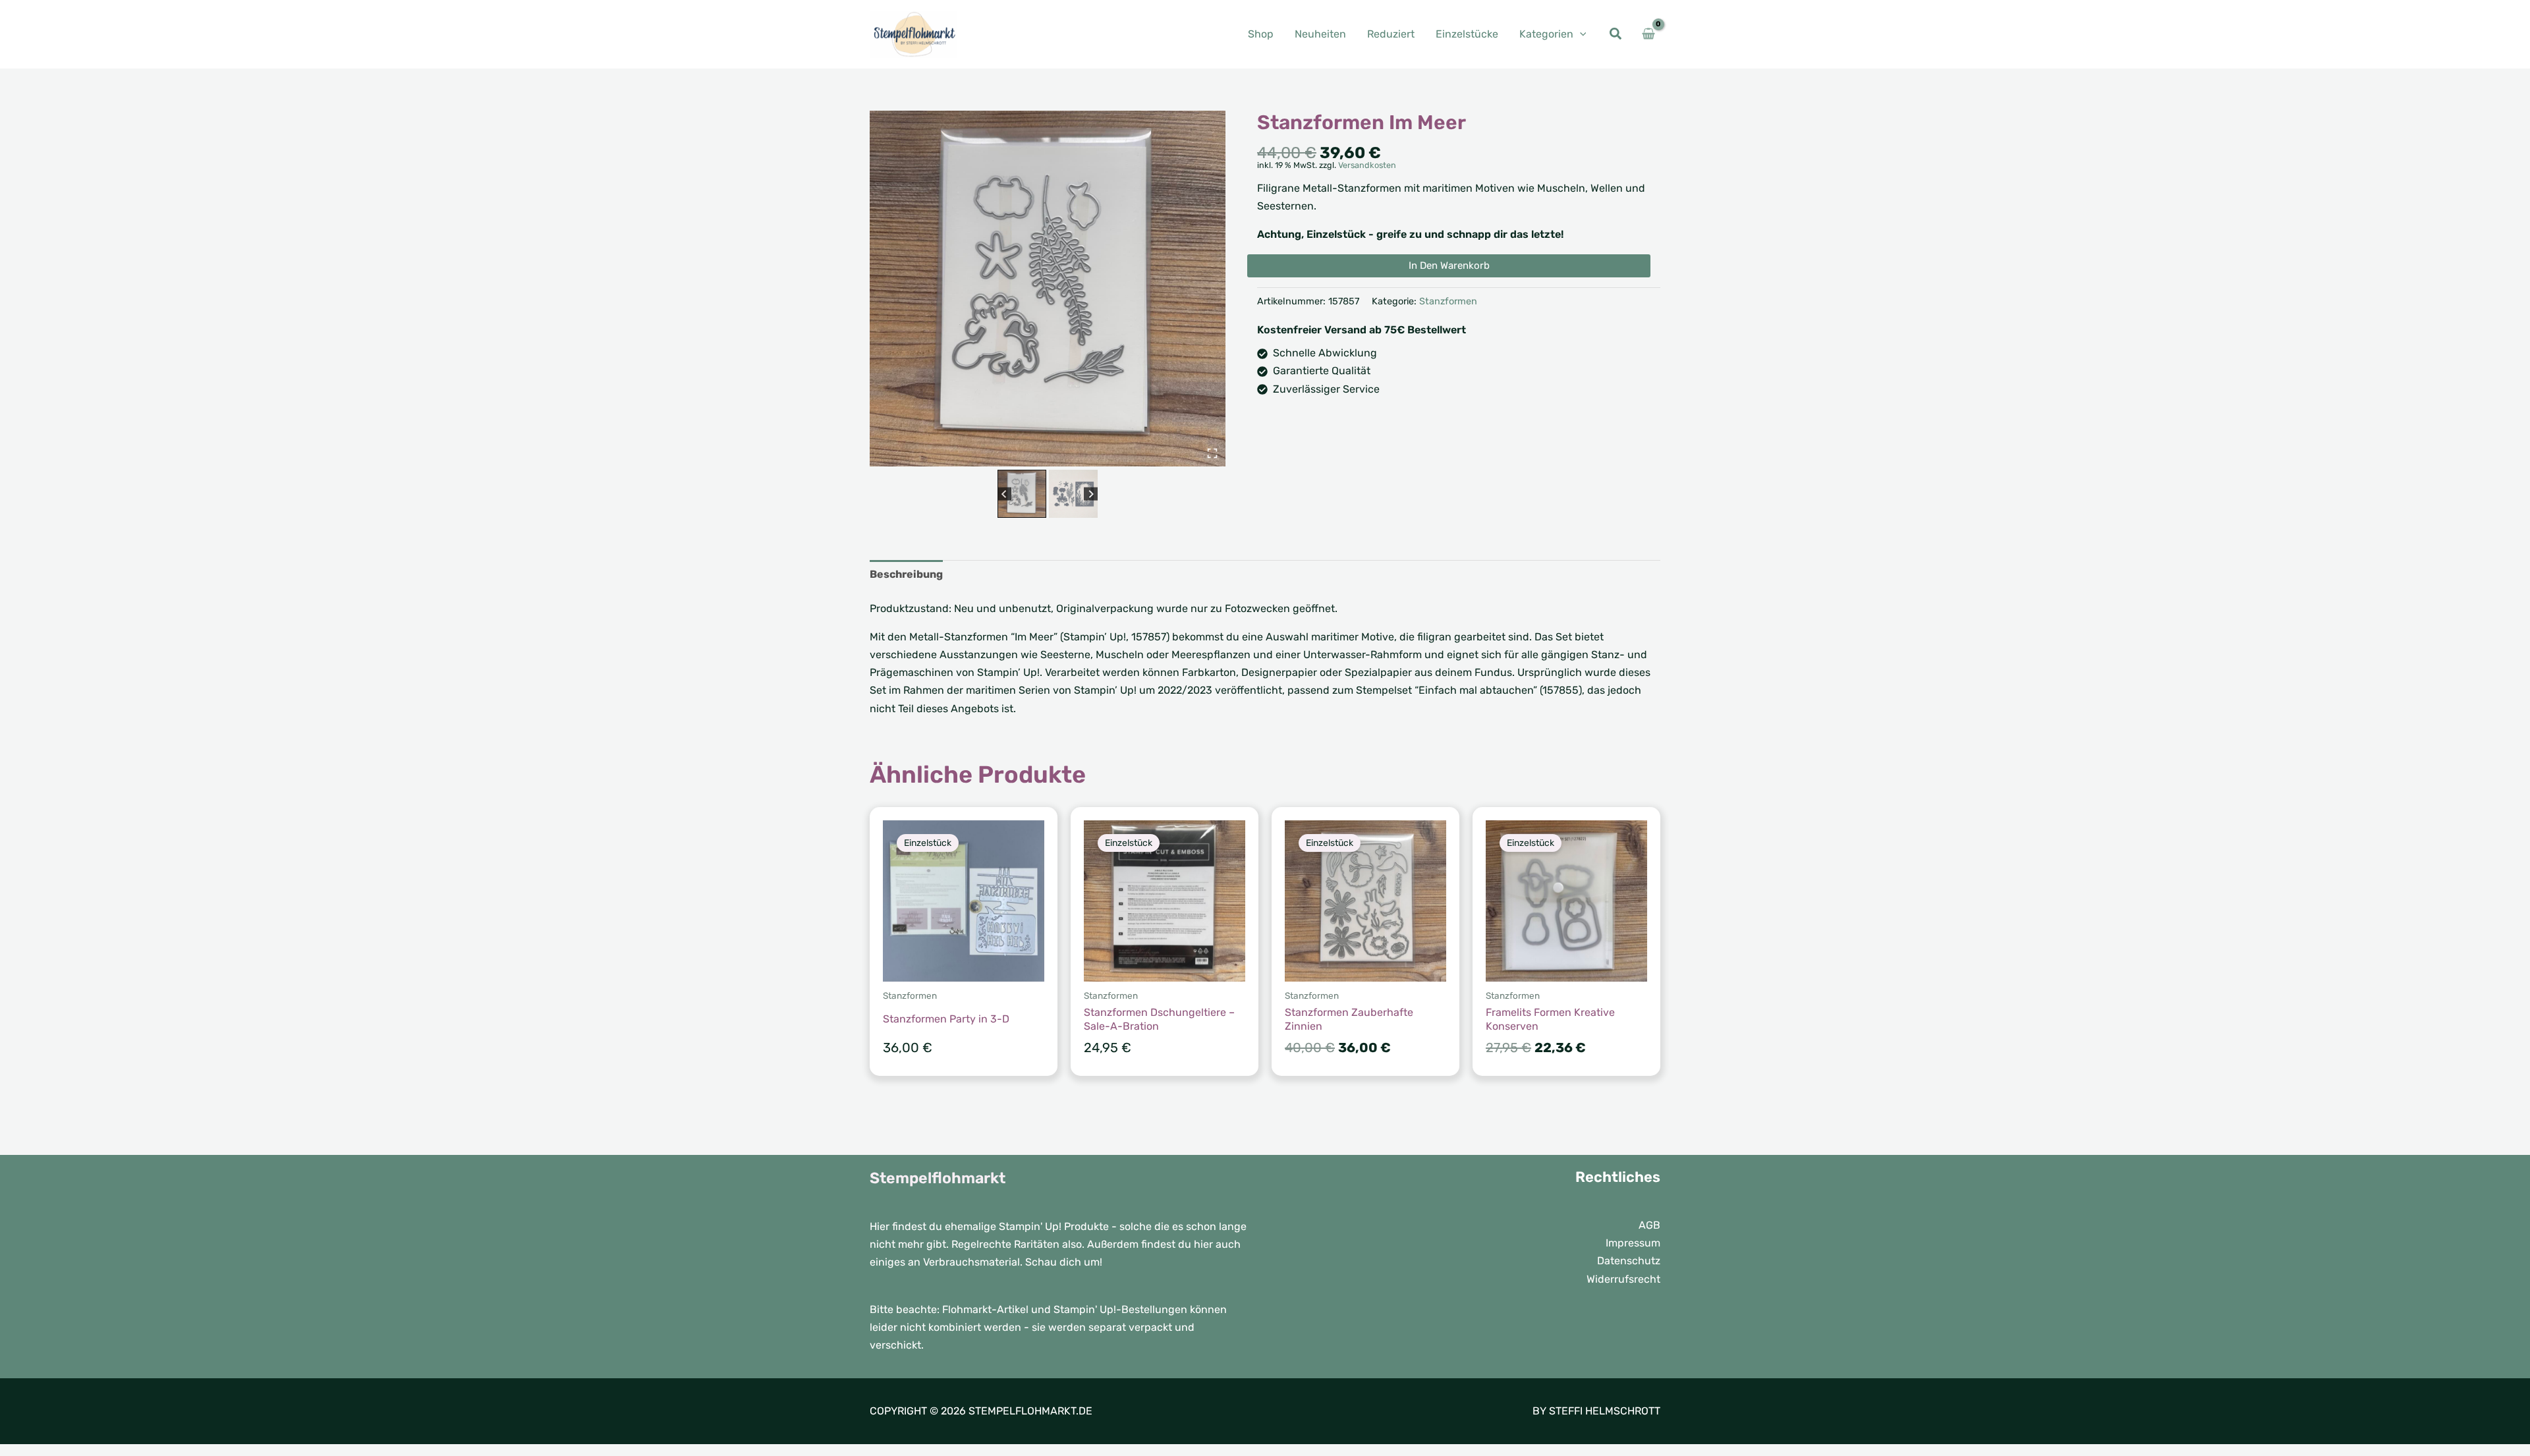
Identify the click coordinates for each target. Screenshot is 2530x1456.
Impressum (1633, 1243)
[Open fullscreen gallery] (1212, 453)
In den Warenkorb (1449, 266)
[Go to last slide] (1004, 494)
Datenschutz (1629, 1261)
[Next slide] (1091, 494)
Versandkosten (1367, 165)
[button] (1580, 34)
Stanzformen (1448, 301)
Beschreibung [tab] (906, 574)
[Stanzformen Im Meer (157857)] (1048, 289)
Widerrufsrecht (1623, 1279)
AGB (1649, 1225)
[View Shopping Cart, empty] (1648, 34)
